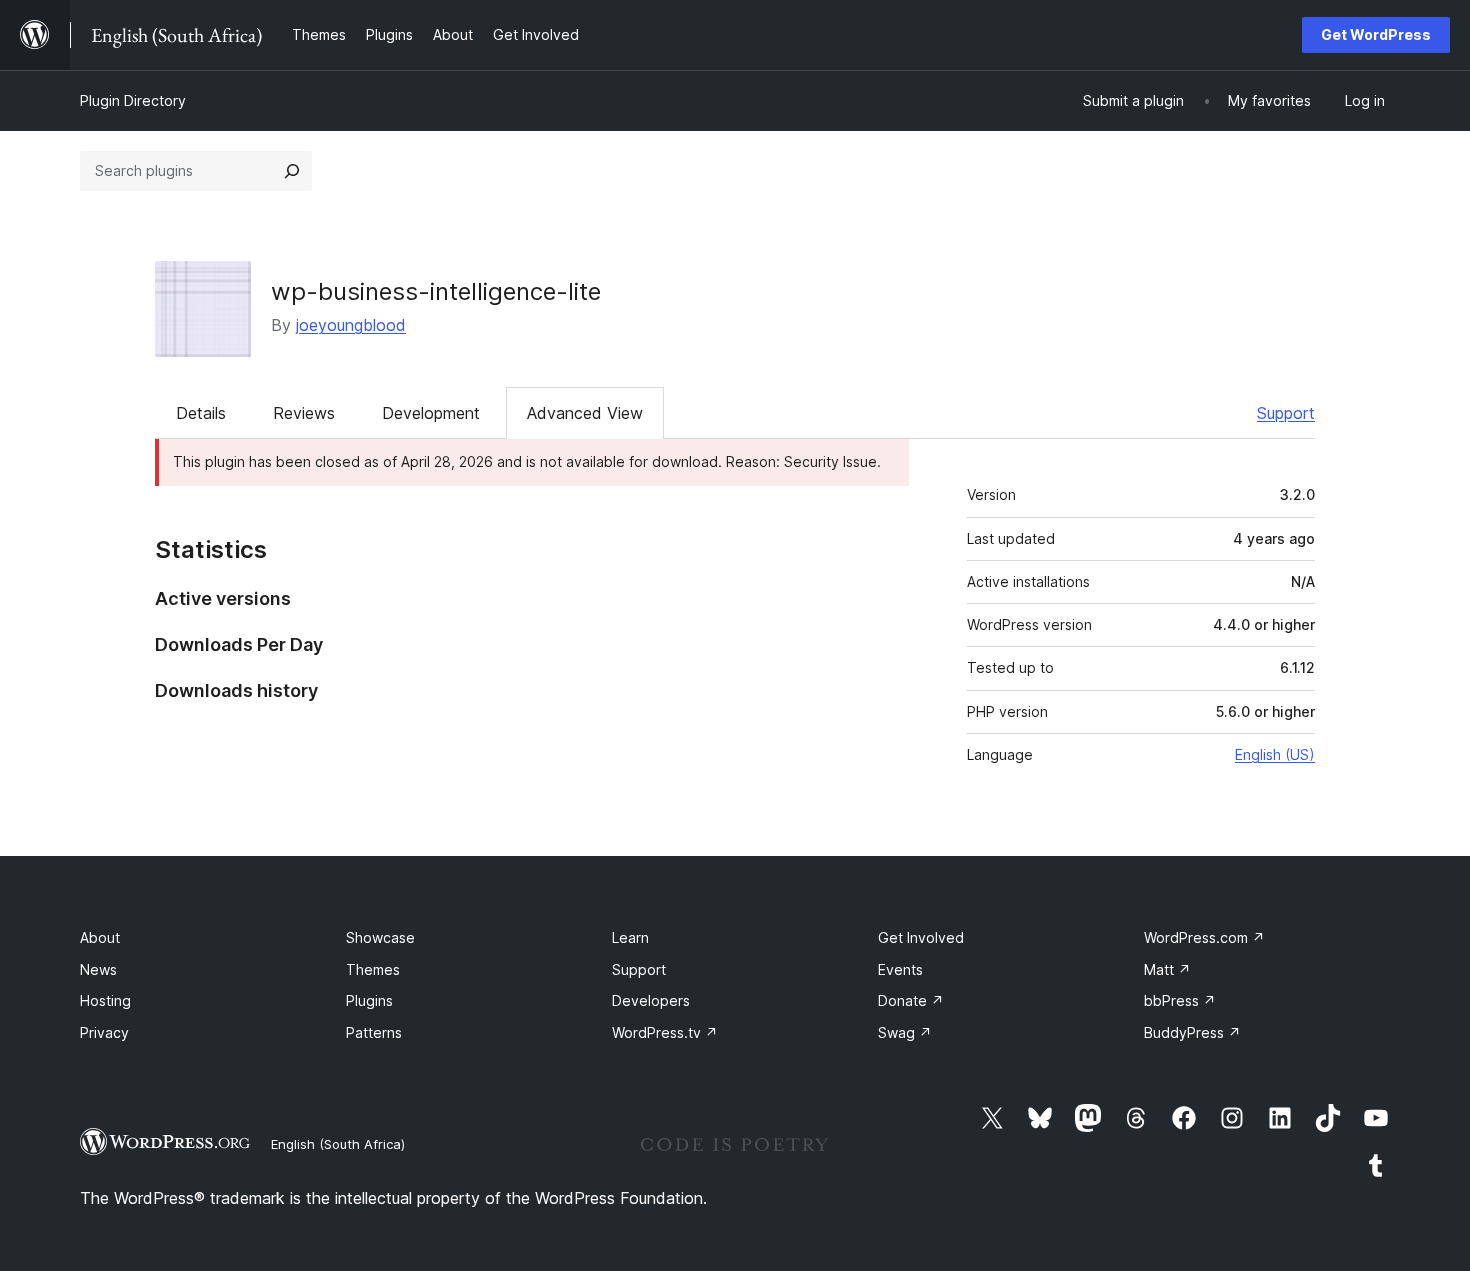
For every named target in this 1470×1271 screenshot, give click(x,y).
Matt (1167, 969)
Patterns (374, 1032)
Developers (651, 1000)
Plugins (369, 1000)
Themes (373, 969)
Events (900, 969)
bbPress (1180, 1000)
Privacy (104, 1032)
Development (431, 413)
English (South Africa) (338, 1144)
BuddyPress (1192, 1032)
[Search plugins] (292, 171)
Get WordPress (1376, 34)
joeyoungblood (351, 325)
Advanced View (585, 413)
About (100, 937)
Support (1286, 413)
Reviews (304, 413)
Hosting (105, 1000)
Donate (911, 1000)
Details (201, 413)
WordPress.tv (665, 1032)
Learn (630, 937)
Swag (905, 1032)
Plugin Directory (133, 100)
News (98, 969)
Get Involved (921, 937)
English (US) (1275, 754)
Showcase (380, 937)
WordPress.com (1204, 937)
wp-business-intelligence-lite (436, 291)
